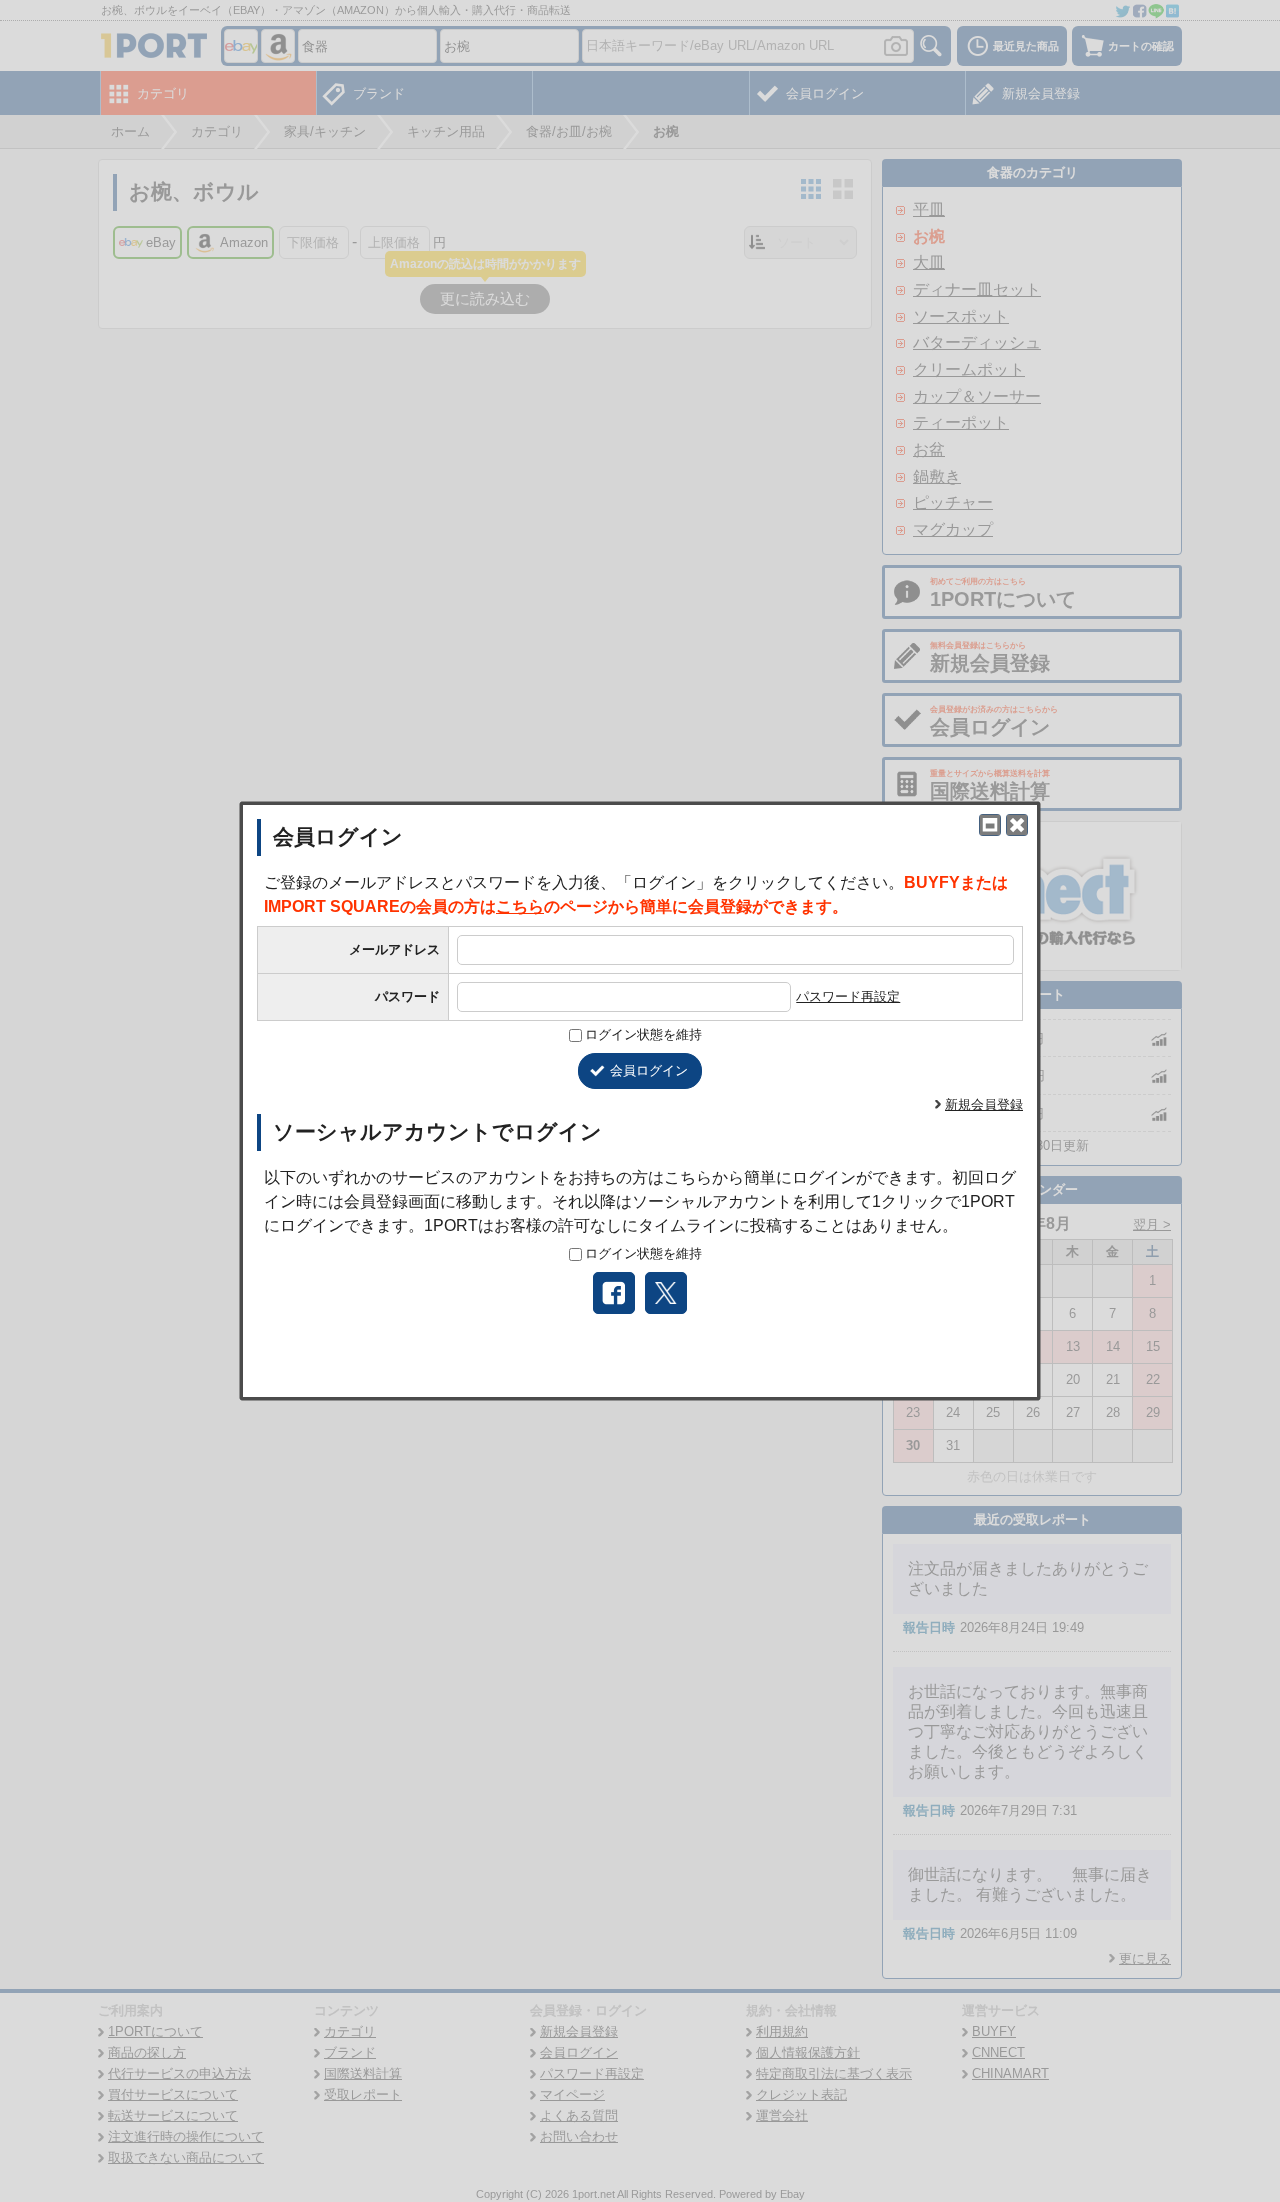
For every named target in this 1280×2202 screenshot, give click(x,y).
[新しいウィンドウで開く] (990, 825)
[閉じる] (1017, 825)
